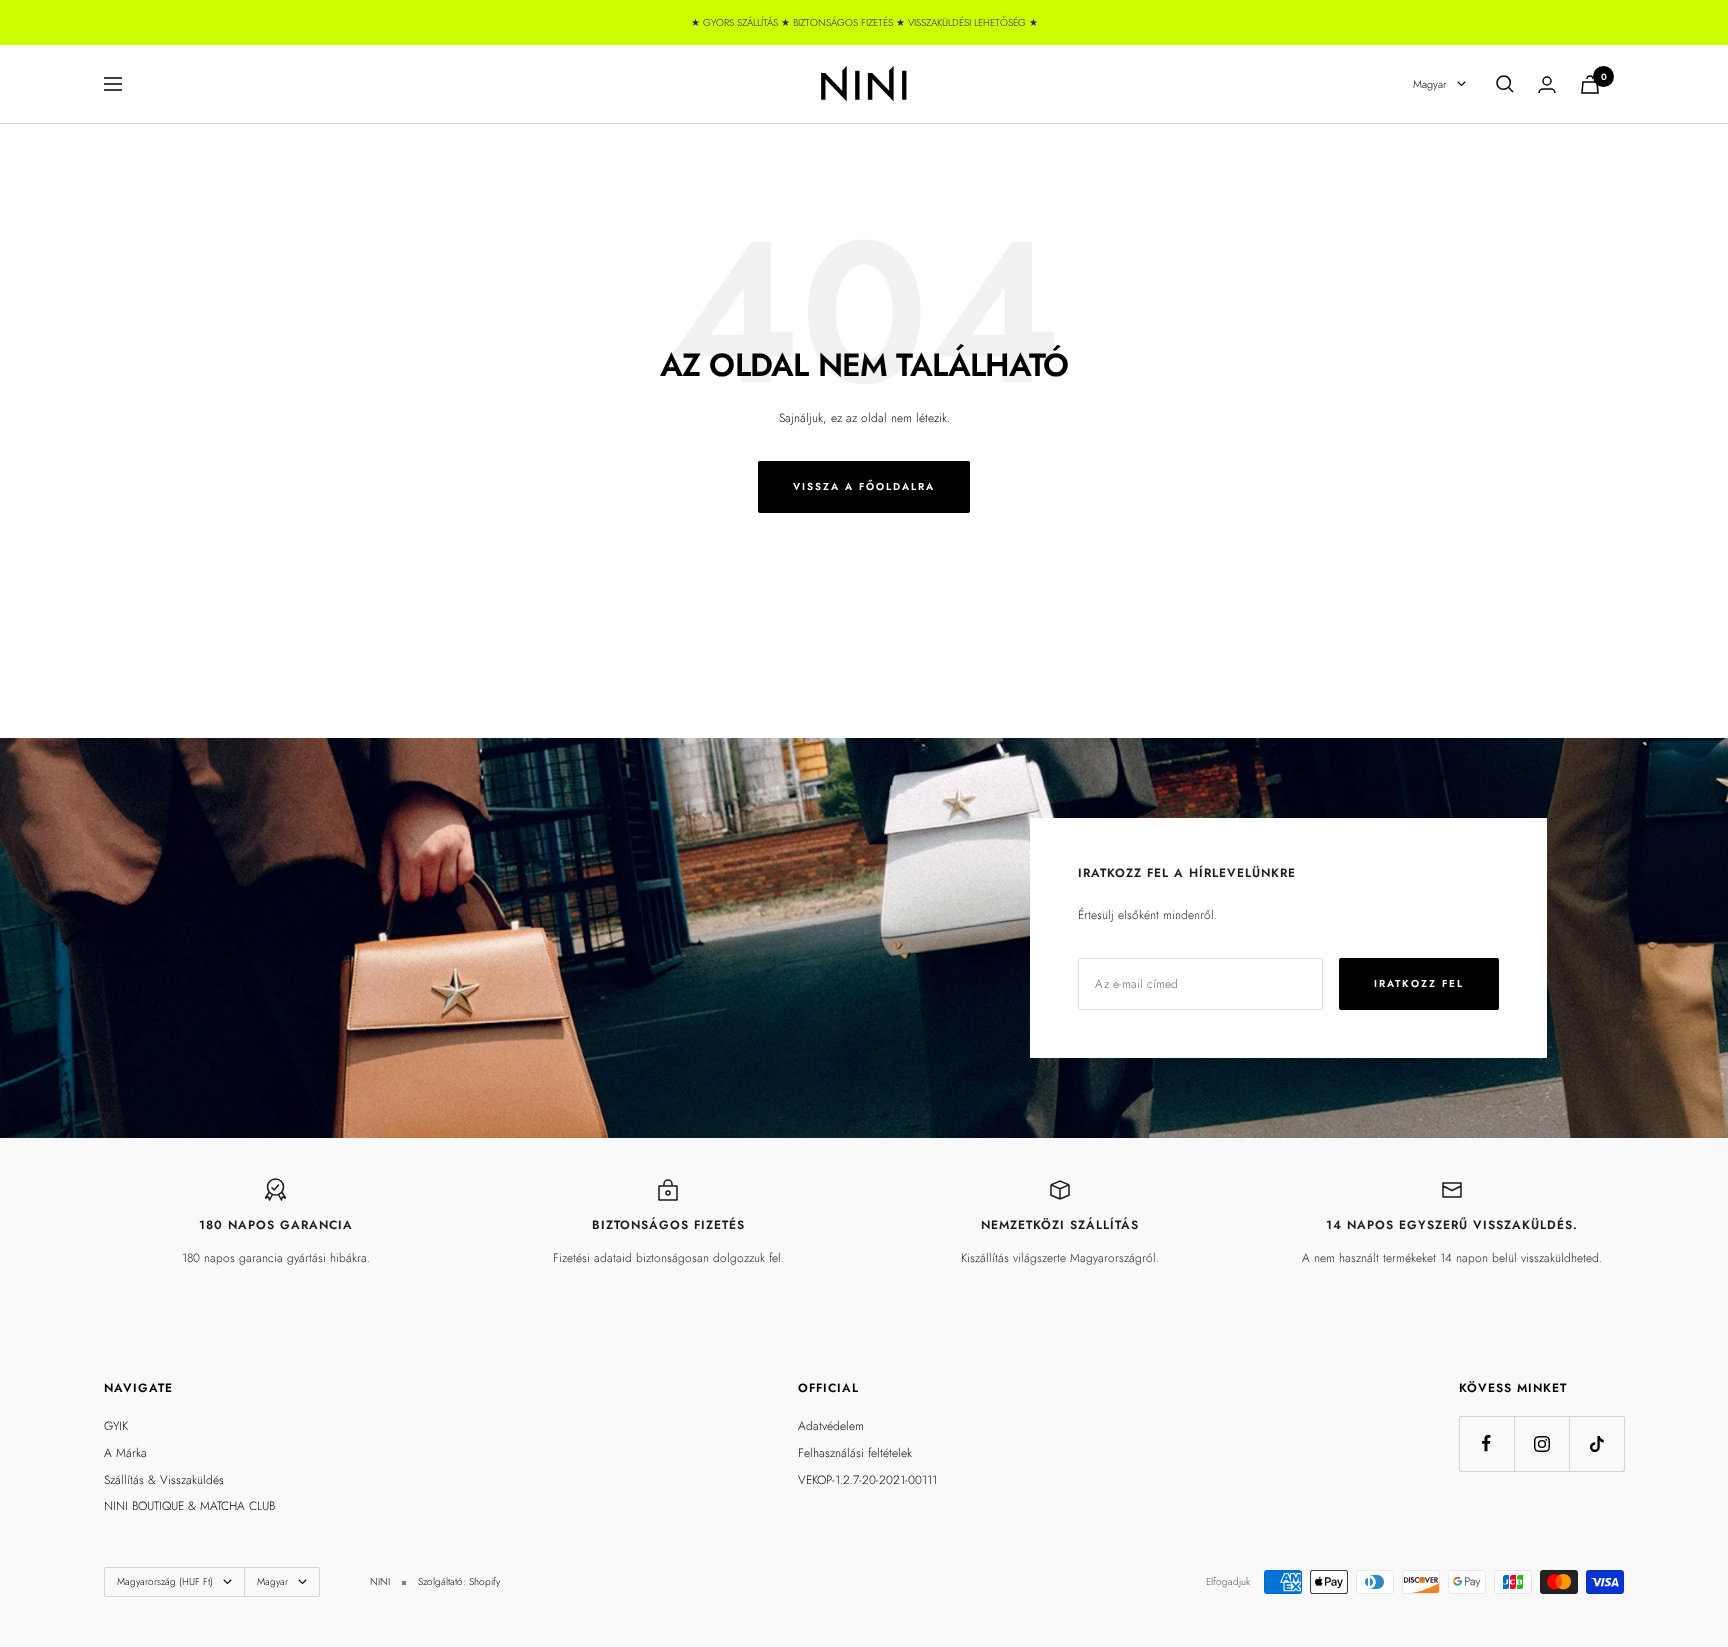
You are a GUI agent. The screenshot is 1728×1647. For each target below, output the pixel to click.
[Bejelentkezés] (1547, 84)
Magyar (1430, 84)
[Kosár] (1590, 84)
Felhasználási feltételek (855, 1453)
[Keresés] (1505, 84)
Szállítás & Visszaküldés (164, 1480)
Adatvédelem (831, 1426)
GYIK (116, 1426)
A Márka (125, 1453)
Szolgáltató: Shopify (459, 1581)
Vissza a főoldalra (864, 486)
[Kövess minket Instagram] (1541, 1443)
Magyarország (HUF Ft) (165, 1581)
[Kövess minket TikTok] (1596, 1443)
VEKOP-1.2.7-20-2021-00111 (867, 1480)
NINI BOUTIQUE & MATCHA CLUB (189, 1506)
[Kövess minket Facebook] (1486, 1443)
